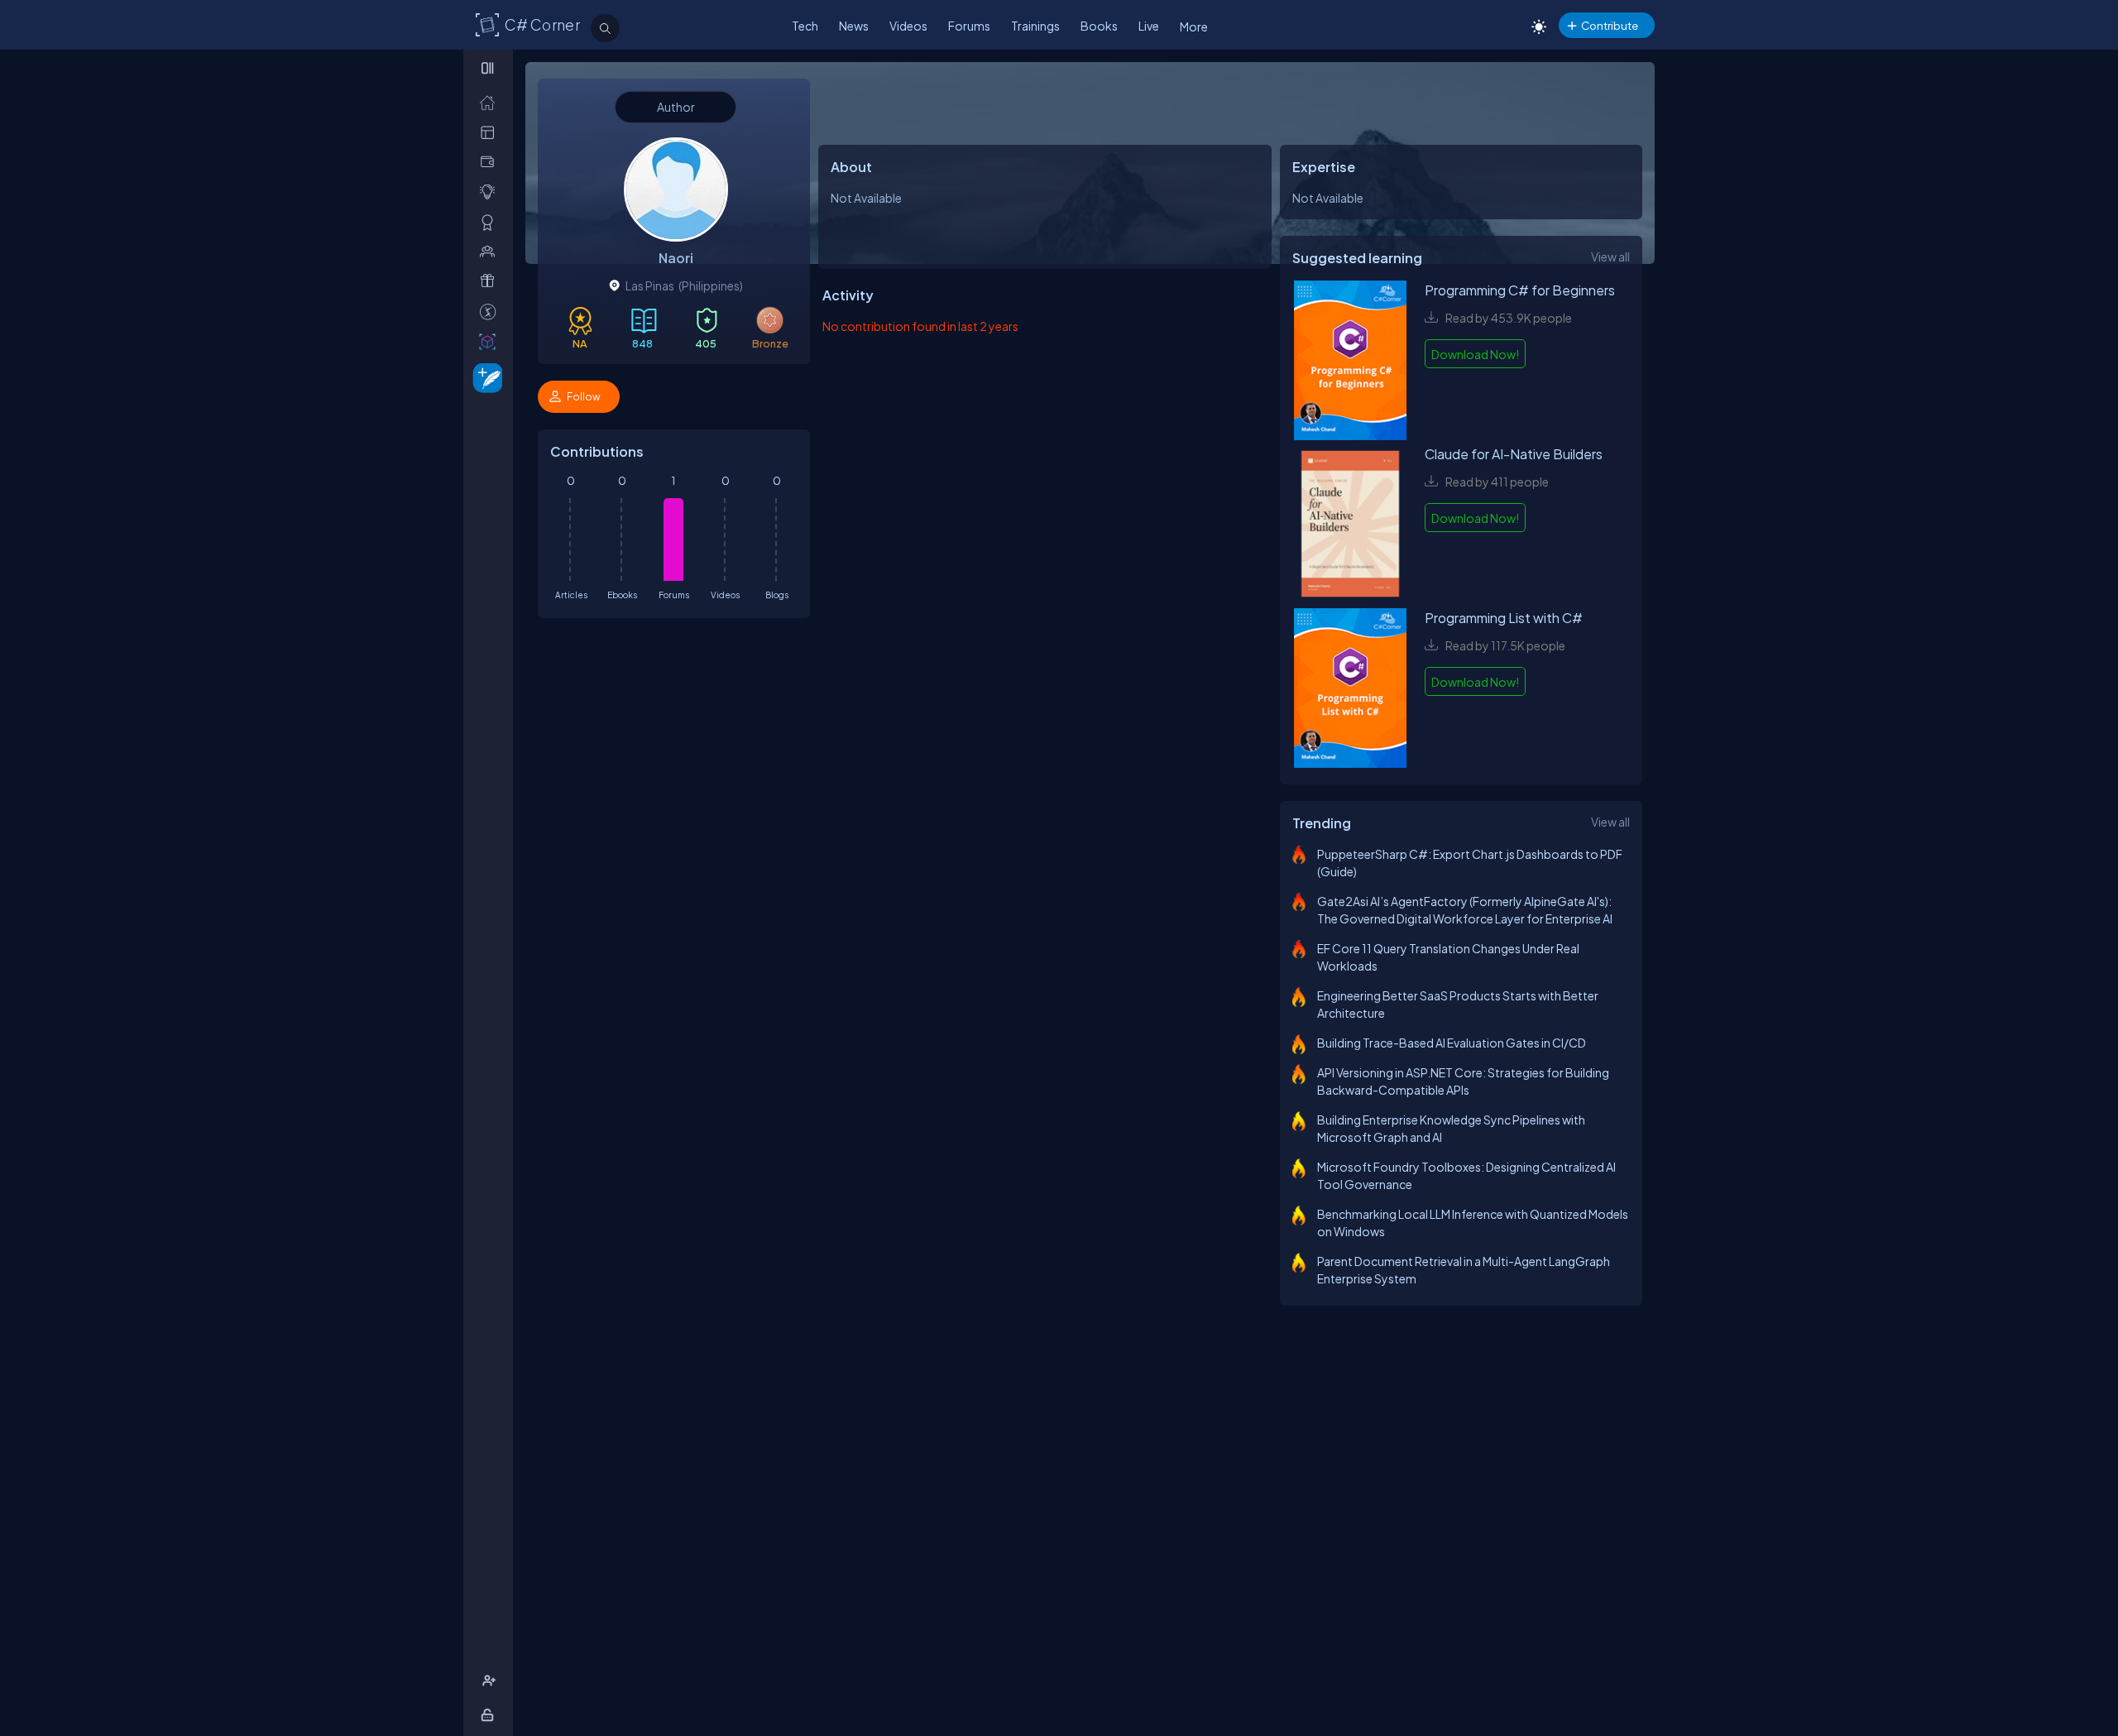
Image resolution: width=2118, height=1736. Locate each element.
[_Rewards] (491, 312)
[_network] (491, 251)
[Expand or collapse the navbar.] (489, 68)
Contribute (1610, 25)
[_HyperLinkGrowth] (484, 377)
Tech (805, 26)
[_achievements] (491, 222)
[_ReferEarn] (491, 281)
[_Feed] (491, 102)
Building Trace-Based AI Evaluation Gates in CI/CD (1452, 1043)
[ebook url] (1350, 362)
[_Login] (490, 1715)
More (1194, 26)
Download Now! (1475, 354)
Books (1099, 26)
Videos (908, 26)
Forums (969, 26)
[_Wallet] (491, 162)
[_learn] (491, 192)
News (854, 26)
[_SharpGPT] (491, 341)
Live (1149, 26)
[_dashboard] (491, 132)
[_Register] (491, 1681)
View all (1610, 257)
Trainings (1035, 26)
